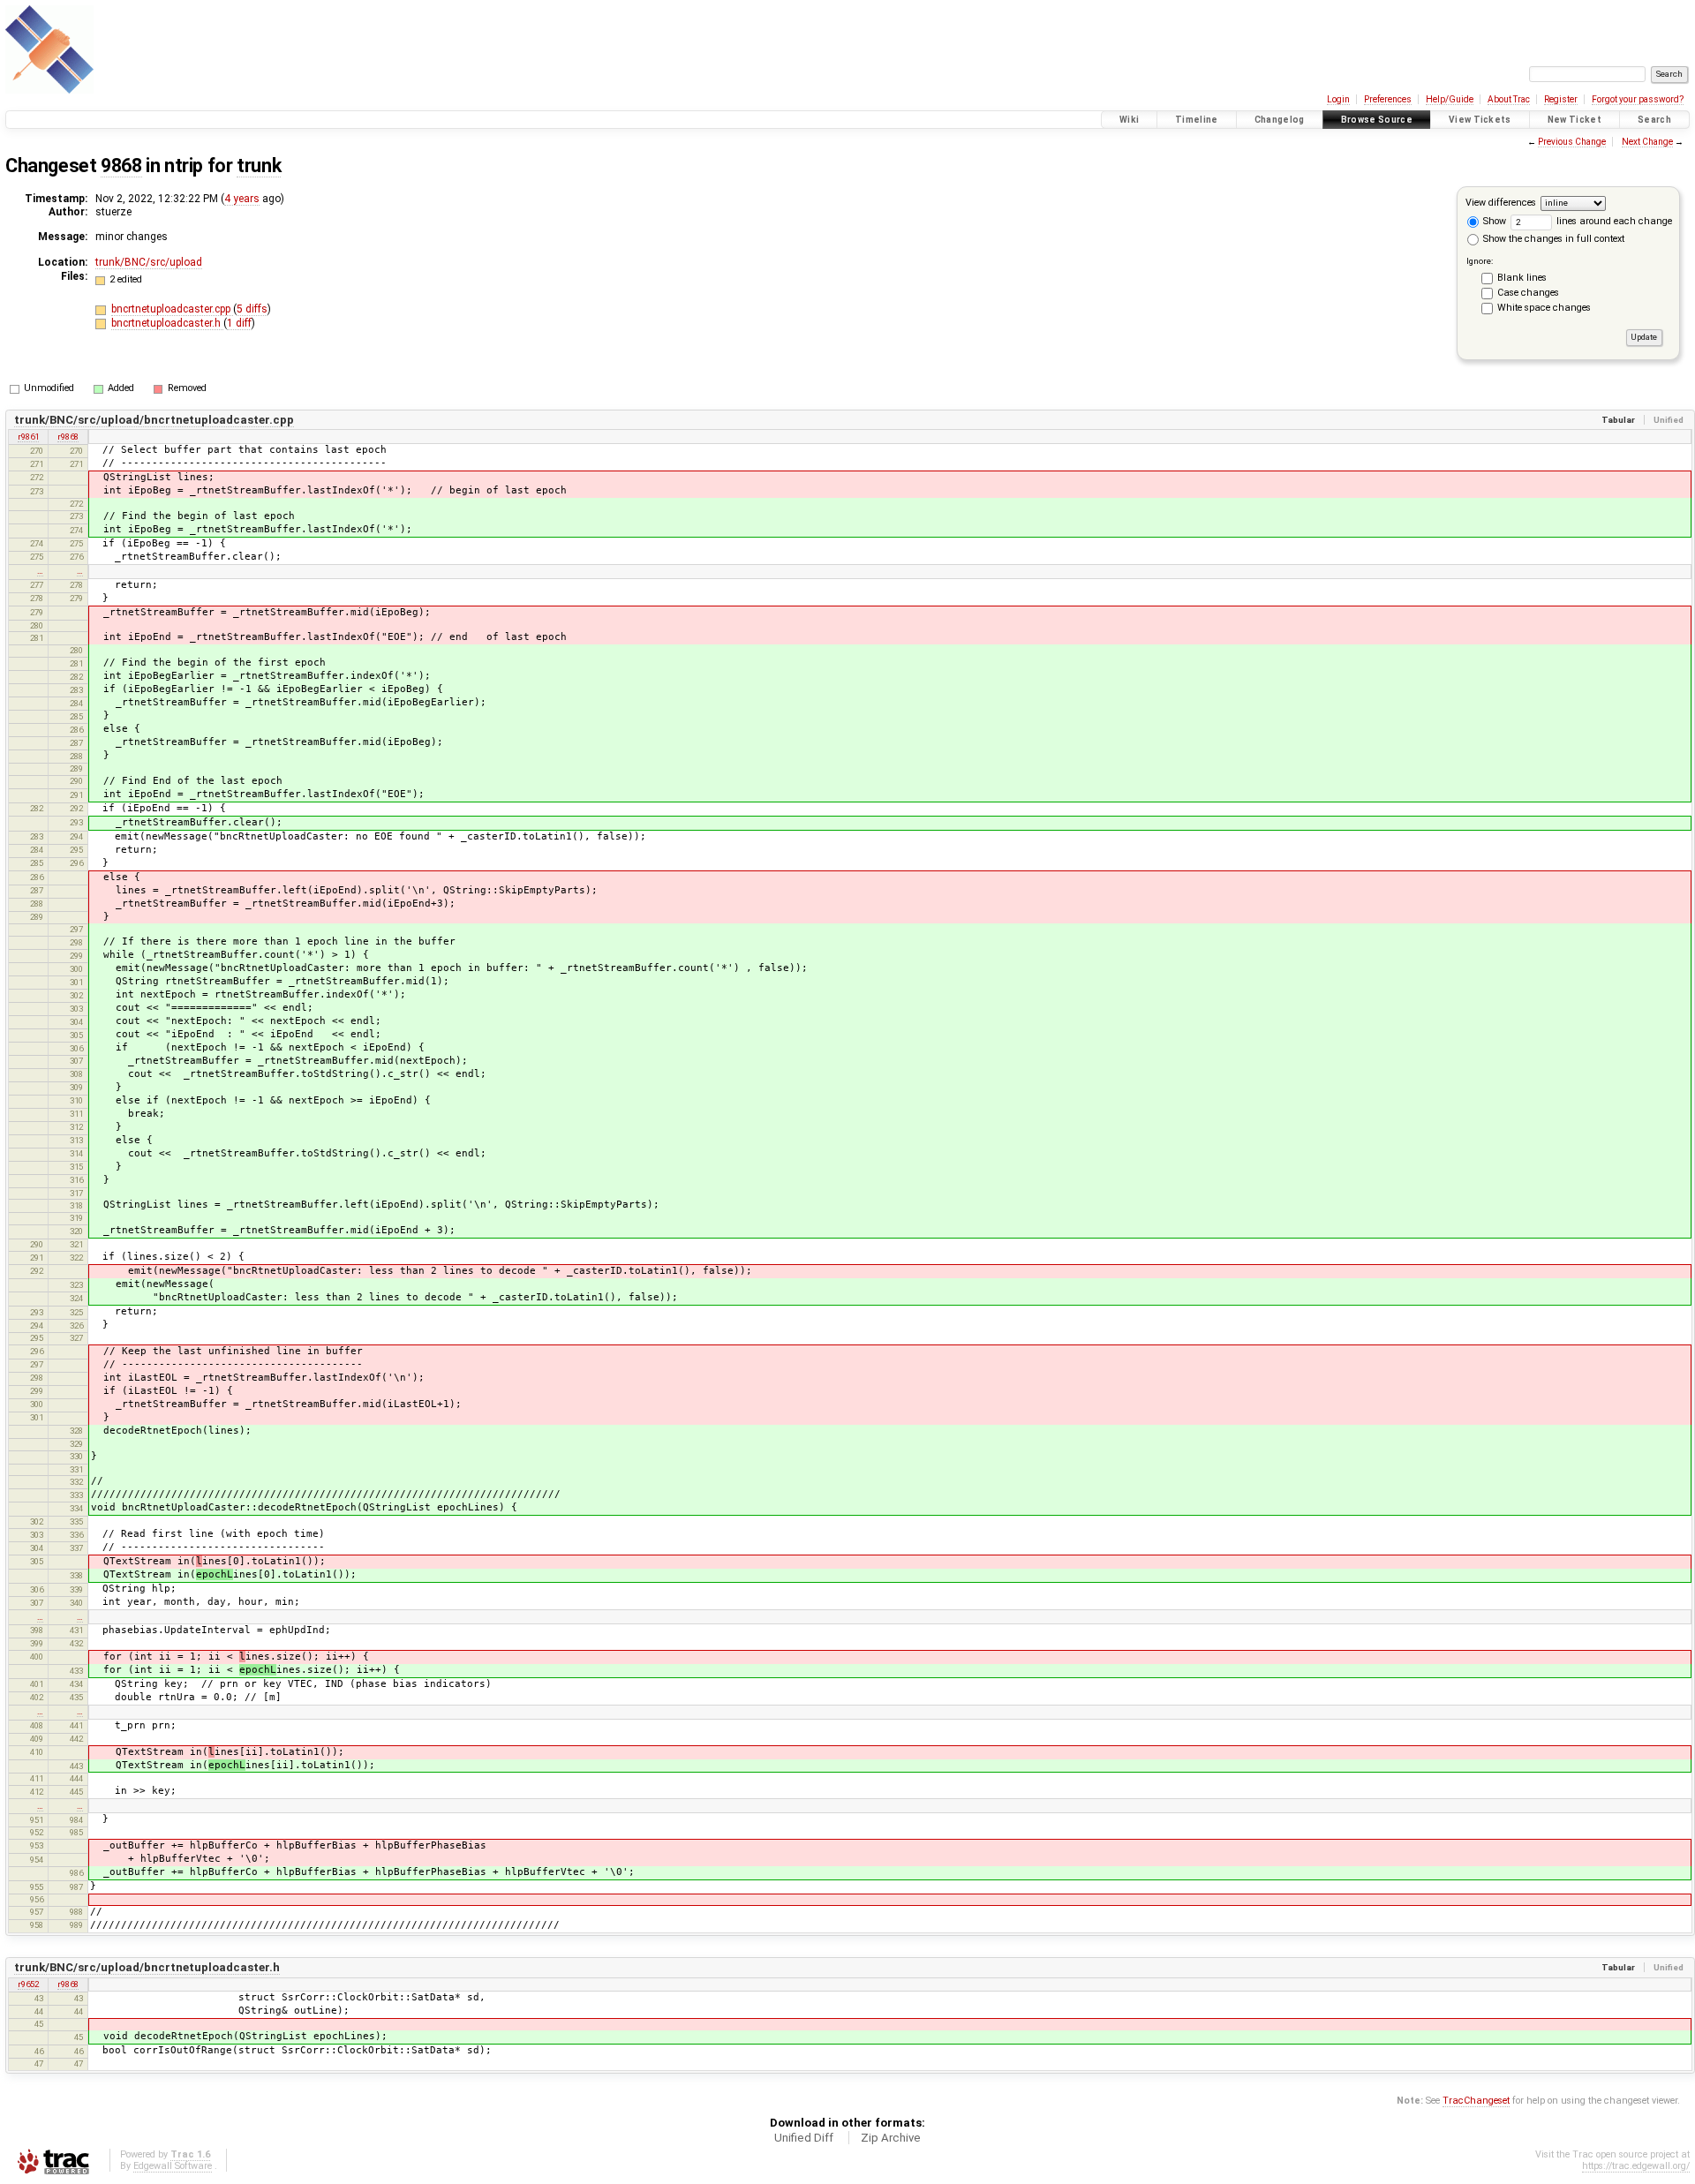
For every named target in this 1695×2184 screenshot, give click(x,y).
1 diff (239, 323)
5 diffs (252, 309)
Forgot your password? (1638, 99)
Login (1338, 99)
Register (1561, 99)
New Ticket (1574, 120)
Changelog (1280, 120)
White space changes (1544, 308)
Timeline (1197, 120)
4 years (242, 199)
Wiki (1129, 120)
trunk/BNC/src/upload (149, 262)
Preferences (1388, 99)
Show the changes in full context (1552, 239)
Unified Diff (804, 2138)
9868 (121, 166)
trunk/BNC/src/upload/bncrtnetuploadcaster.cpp (154, 420)
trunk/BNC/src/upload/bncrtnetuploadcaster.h (147, 1967)
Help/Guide (1450, 99)
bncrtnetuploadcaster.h (167, 323)
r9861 (28, 437)
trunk (259, 166)
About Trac (1509, 99)
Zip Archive (891, 2138)
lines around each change (1613, 221)
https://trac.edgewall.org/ (1636, 2166)
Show (1493, 221)
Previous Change (1572, 142)
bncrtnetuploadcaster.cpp (172, 309)
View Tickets (1480, 120)
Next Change (1647, 142)
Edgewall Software (173, 2166)
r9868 (68, 437)
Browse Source (1377, 120)
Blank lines (1522, 278)
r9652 (28, 1984)
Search (1654, 120)
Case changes (1528, 293)
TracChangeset (1476, 2101)
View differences (1501, 203)
